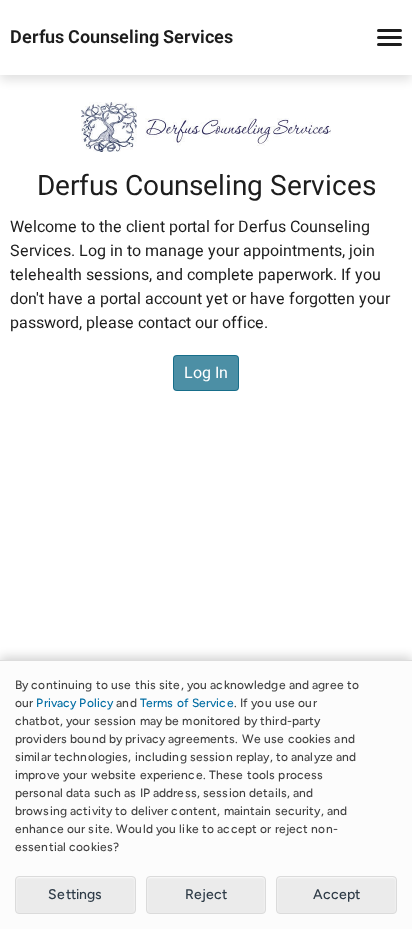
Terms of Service (187, 703)
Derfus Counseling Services (121, 38)
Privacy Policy (74, 703)
